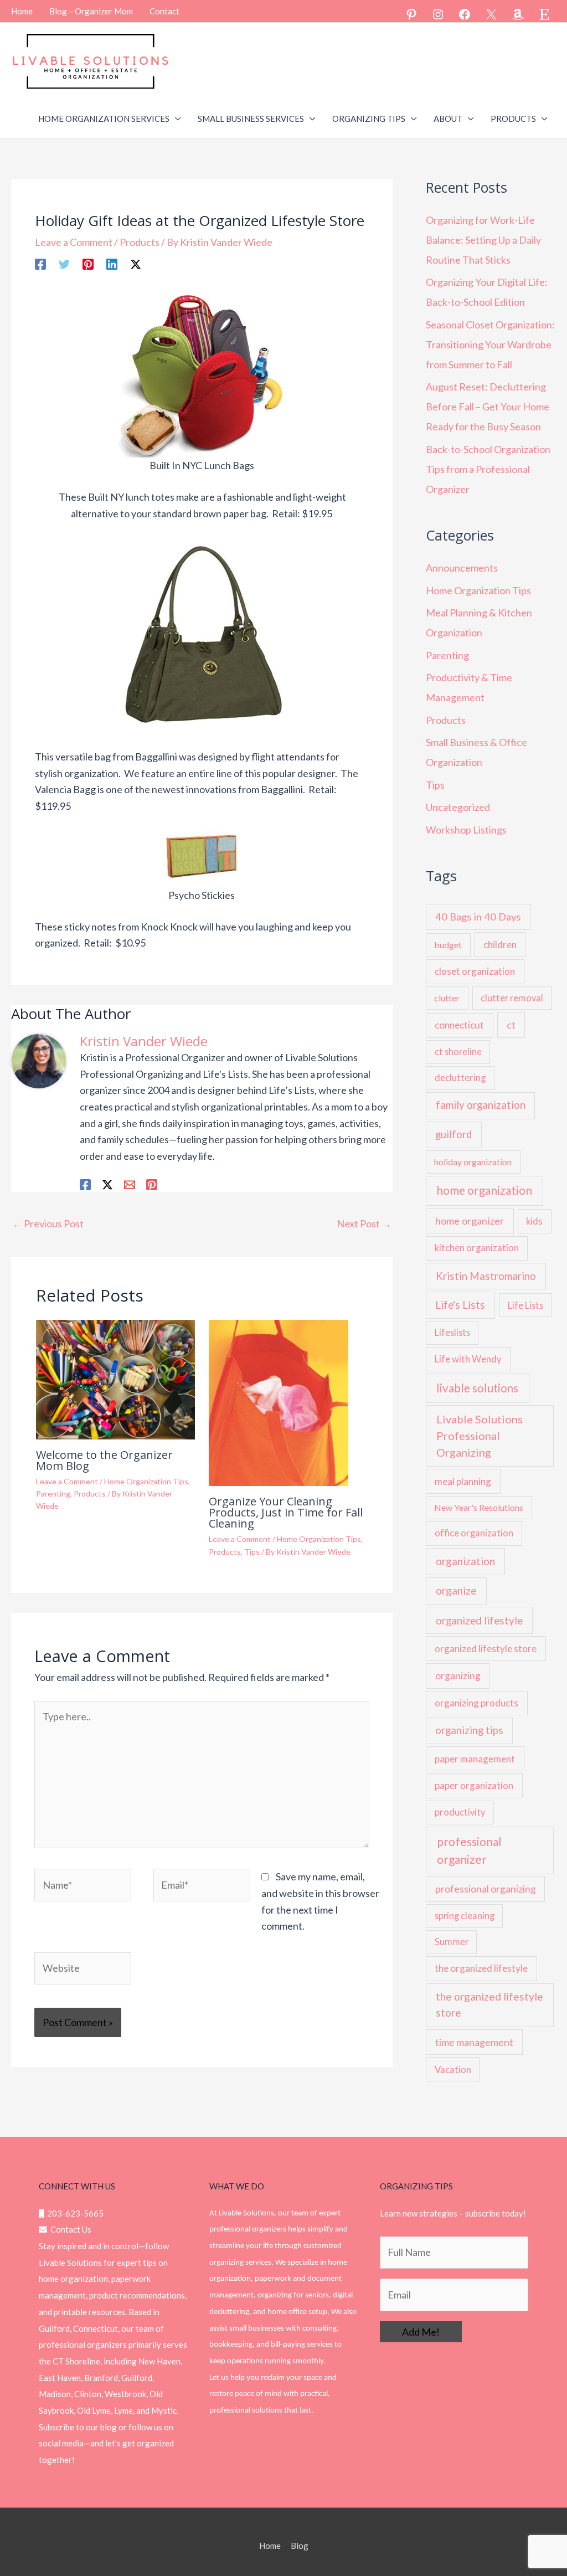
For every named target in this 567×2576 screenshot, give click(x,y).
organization (465, 1561)
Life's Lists (460, 1305)
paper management (475, 1759)
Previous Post (48, 1223)
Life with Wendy (468, 1359)
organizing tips (469, 1730)
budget (448, 945)
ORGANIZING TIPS (369, 119)
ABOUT (448, 119)
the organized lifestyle (481, 1968)
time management (474, 2042)
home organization (484, 1190)
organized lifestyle (479, 1621)
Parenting (53, 1493)
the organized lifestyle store (489, 2004)
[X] (491, 14)
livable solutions (477, 1388)
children (500, 945)
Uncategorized (458, 807)
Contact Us (69, 2229)
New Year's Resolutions (479, 1507)
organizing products (476, 1703)
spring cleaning (465, 1916)
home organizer (470, 1221)
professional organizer (469, 1850)
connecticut (459, 1025)
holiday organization (473, 1162)
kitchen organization (477, 1248)
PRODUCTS (513, 119)
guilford (453, 1134)
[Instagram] (438, 14)
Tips (252, 1552)
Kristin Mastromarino (486, 1276)
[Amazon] (518, 14)
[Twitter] (64, 263)
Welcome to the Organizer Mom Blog (104, 1460)
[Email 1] (130, 1184)
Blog (300, 2546)
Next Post (364, 1223)
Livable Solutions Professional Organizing (480, 1436)
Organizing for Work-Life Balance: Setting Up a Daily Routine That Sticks (483, 240)
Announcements (462, 568)
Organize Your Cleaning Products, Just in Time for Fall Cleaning (286, 1512)
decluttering (460, 1078)
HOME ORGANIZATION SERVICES (104, 119)
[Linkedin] (112, 263)
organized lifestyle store (486, 1649)
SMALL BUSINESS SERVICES (251, 119)
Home (22, 11)
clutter (447, 998)
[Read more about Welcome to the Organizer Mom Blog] (115, 1379)
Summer (452, 1942)
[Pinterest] (411, 14)
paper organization (474, 1785)
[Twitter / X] (136, 263)
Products (140, 242)
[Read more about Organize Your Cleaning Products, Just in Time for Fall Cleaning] (279, 1402)
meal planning (463, 1481)
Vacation (453, 2069)
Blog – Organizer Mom (91, 11)
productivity (460, 1812)
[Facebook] (465, 14)
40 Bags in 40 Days (478, 917)
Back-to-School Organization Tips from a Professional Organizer (488, 469)
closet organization (475, 971)
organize (456, 1590)
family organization (481, 1105)
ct (511, 1025)
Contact (164, 11)
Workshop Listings (466, 830)
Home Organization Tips (146, 1481)
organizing (458, 1676)
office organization (474, 1533)
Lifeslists (452, 1332)
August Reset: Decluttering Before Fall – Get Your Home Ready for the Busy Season (488, 407)
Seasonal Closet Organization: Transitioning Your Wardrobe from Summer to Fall (490, 345)
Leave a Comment (74, 242)
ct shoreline (458, 1052)
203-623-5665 (74, 2213)
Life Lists (525, 1305)
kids (534, 1221)
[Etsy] (544, 14)
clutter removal (512, 998)
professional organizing (486, 1889)
